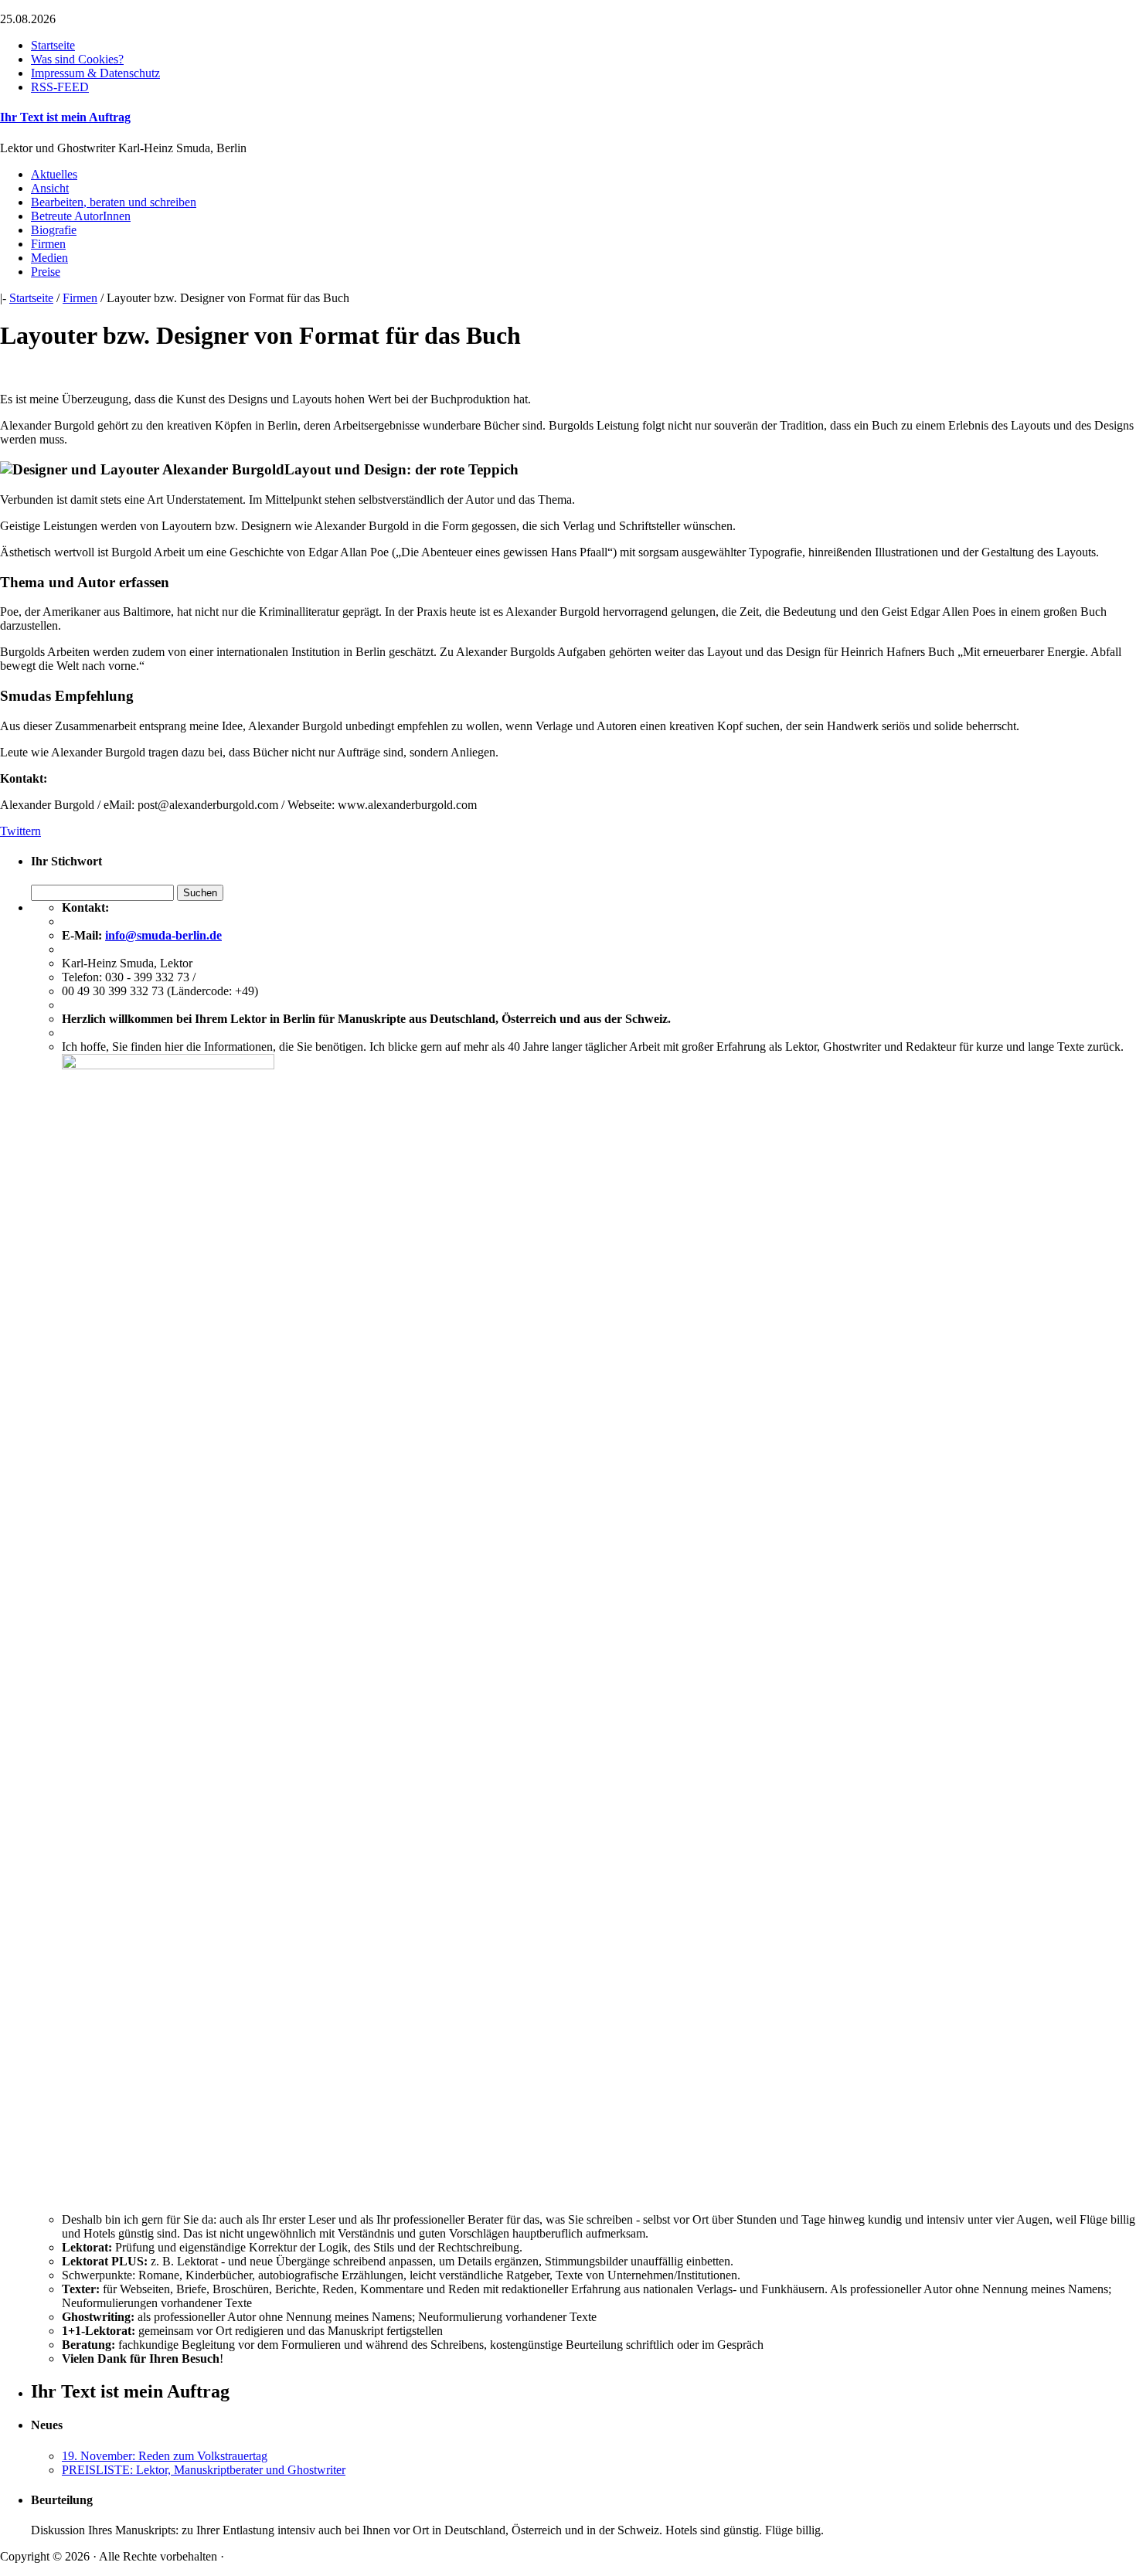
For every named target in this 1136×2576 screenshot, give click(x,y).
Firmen (48, 244)
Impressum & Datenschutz (95, 73)
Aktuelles (54, 174)
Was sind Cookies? (77, 59)
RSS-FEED (60, 87)
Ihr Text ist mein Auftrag (65, 117)
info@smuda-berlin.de (163, 935)
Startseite (53, 45)
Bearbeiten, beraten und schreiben (114, 202)
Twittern (20, 831)
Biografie (54, 230)
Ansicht (50, 188)
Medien (49, 258)
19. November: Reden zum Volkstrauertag (165, 2456)
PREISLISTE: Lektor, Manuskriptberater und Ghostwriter (204, 2470)
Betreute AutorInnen (81, 216)
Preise (46, 272)
